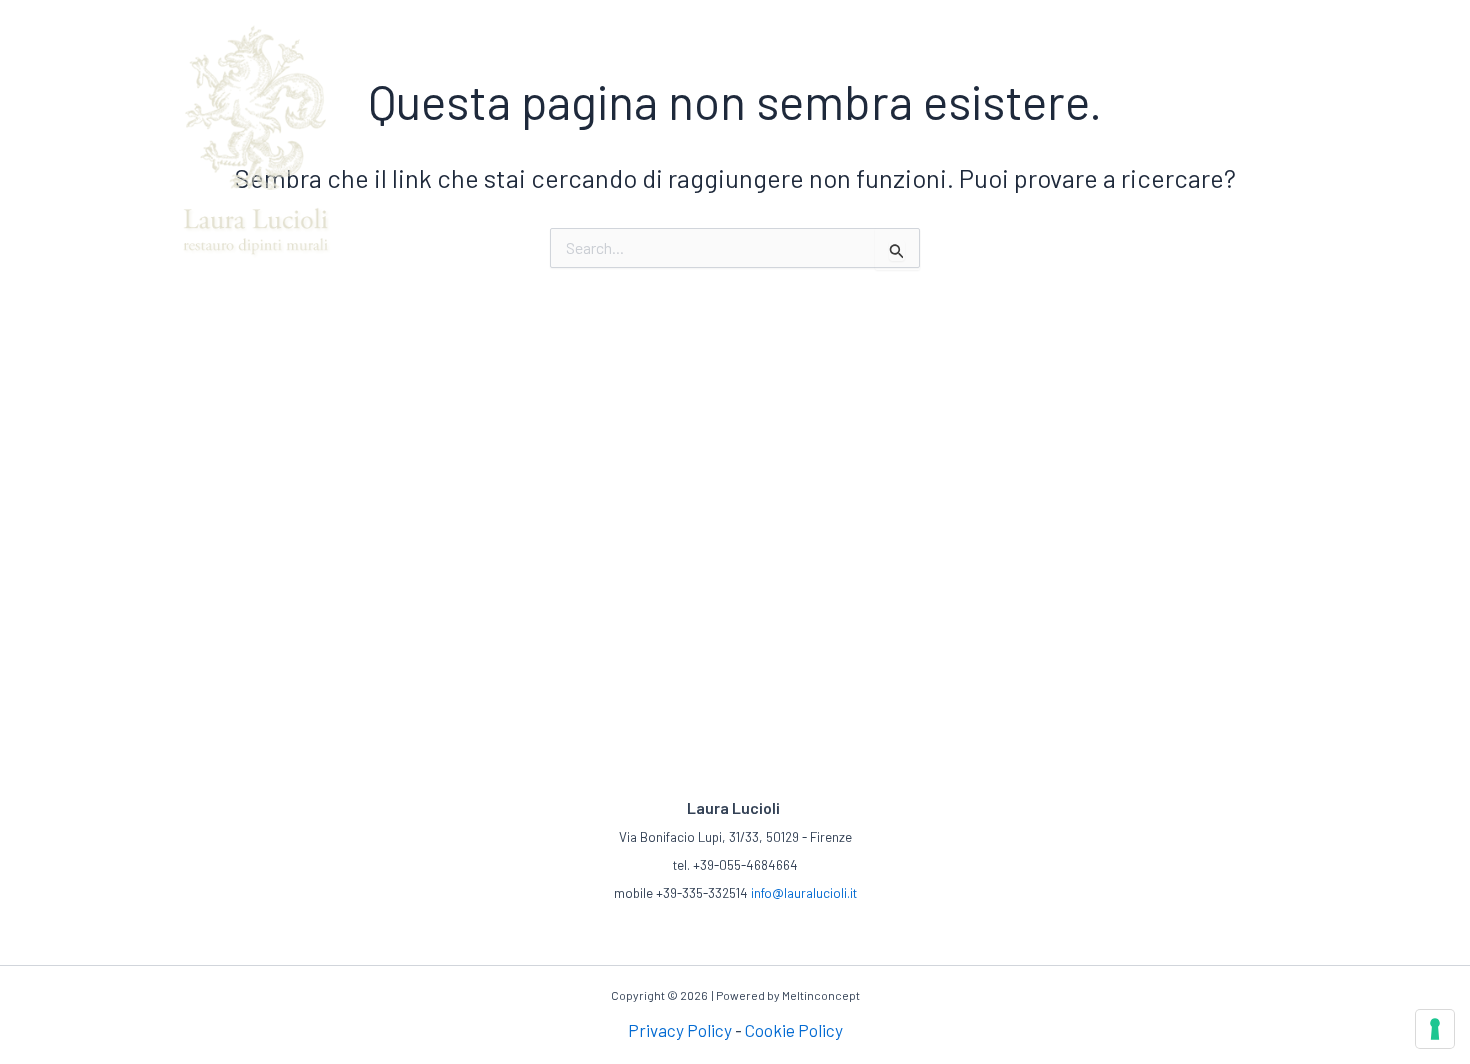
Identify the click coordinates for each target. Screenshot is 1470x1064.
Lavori (810, 19)
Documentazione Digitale (1055, 19)
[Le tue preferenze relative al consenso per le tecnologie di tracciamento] (1435, 1029)
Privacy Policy (680, 1030)
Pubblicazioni (898, 19)
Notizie (1188, 19)
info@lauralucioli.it (804, 893)
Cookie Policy (794, 1030)
